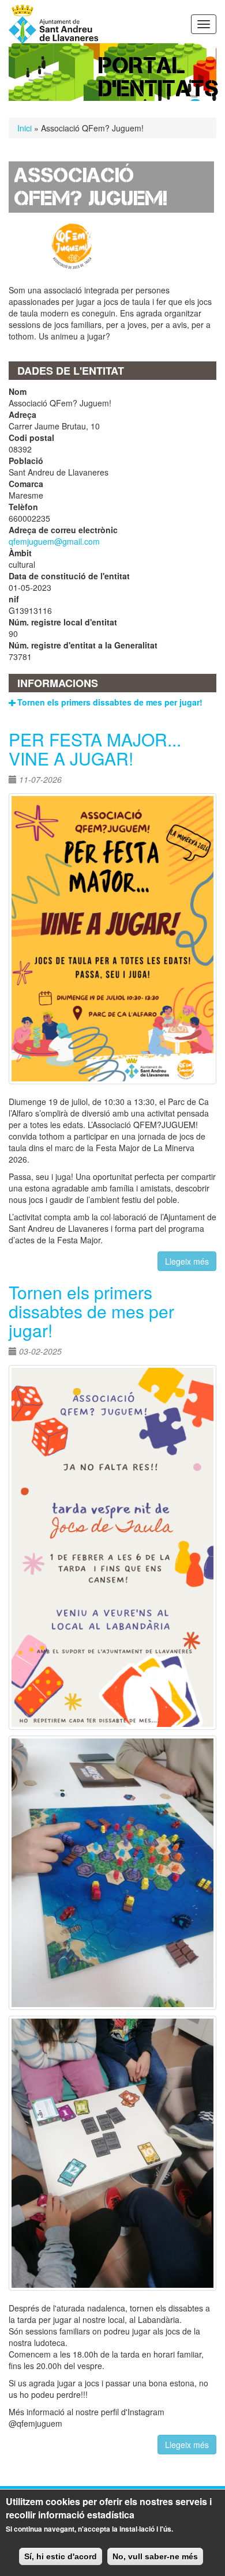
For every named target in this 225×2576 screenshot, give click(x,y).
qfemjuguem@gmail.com (54, 541)
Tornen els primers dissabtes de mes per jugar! (110, 702)
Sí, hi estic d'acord (61, 2556)
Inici (25, 128)
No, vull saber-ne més (155, 2556)
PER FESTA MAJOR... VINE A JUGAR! (95, 749)
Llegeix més (187, 1261)
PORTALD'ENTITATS (159, 77)
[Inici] (53, 24)
